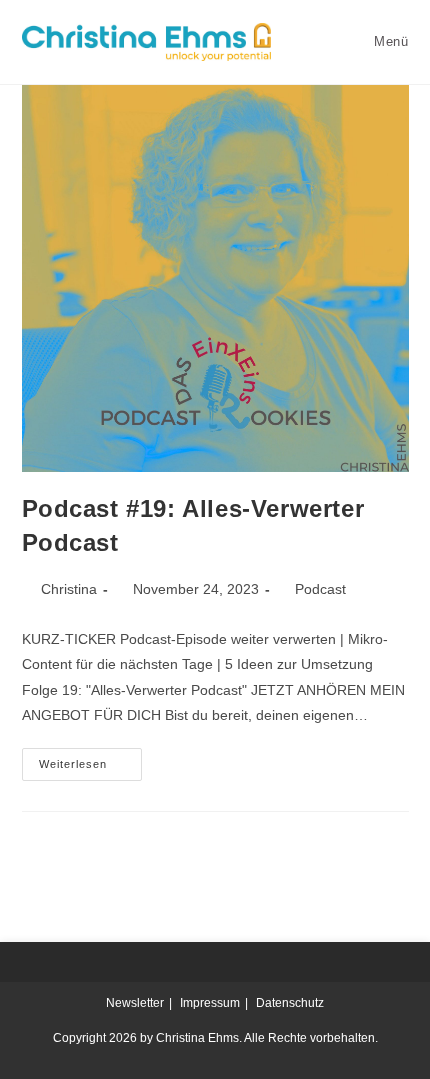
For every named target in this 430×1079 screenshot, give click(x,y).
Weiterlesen (90, 759)
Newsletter (135, 1003)
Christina (69, 589)
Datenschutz (290, 1003)
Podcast (320, 589)
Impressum (210, 1003)
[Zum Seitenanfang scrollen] (405, 962)
